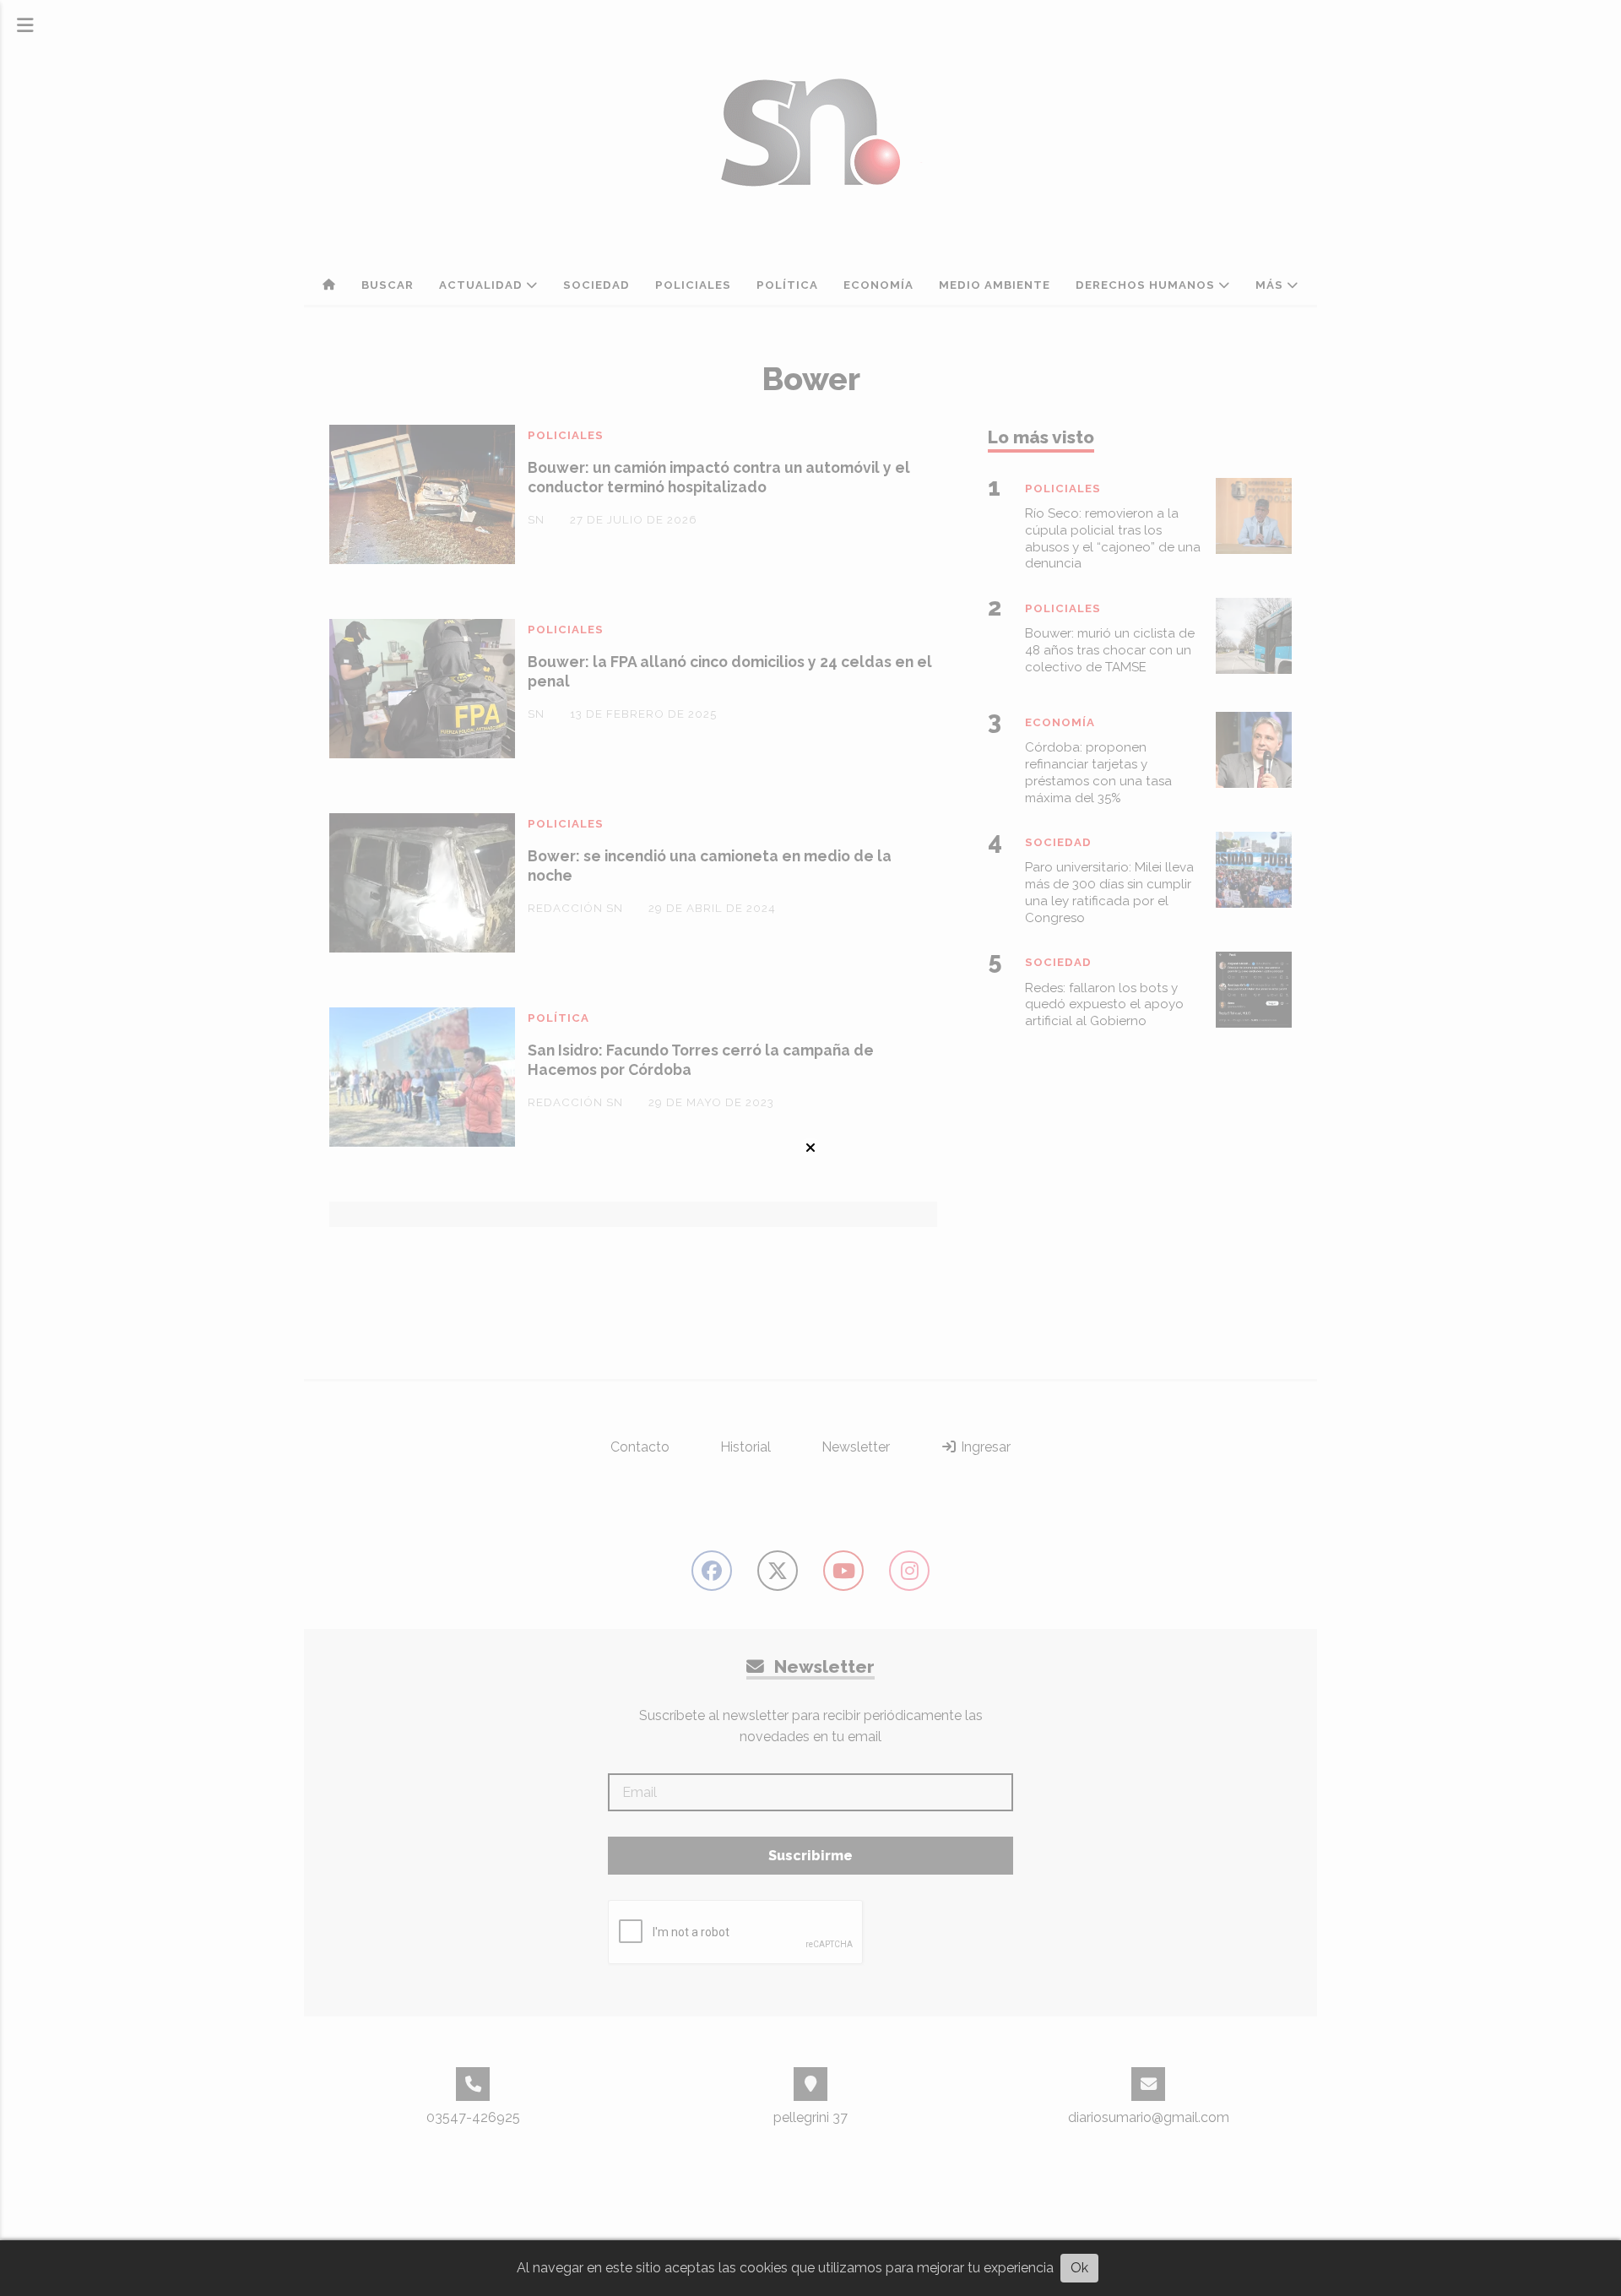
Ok (1079, 2268)
